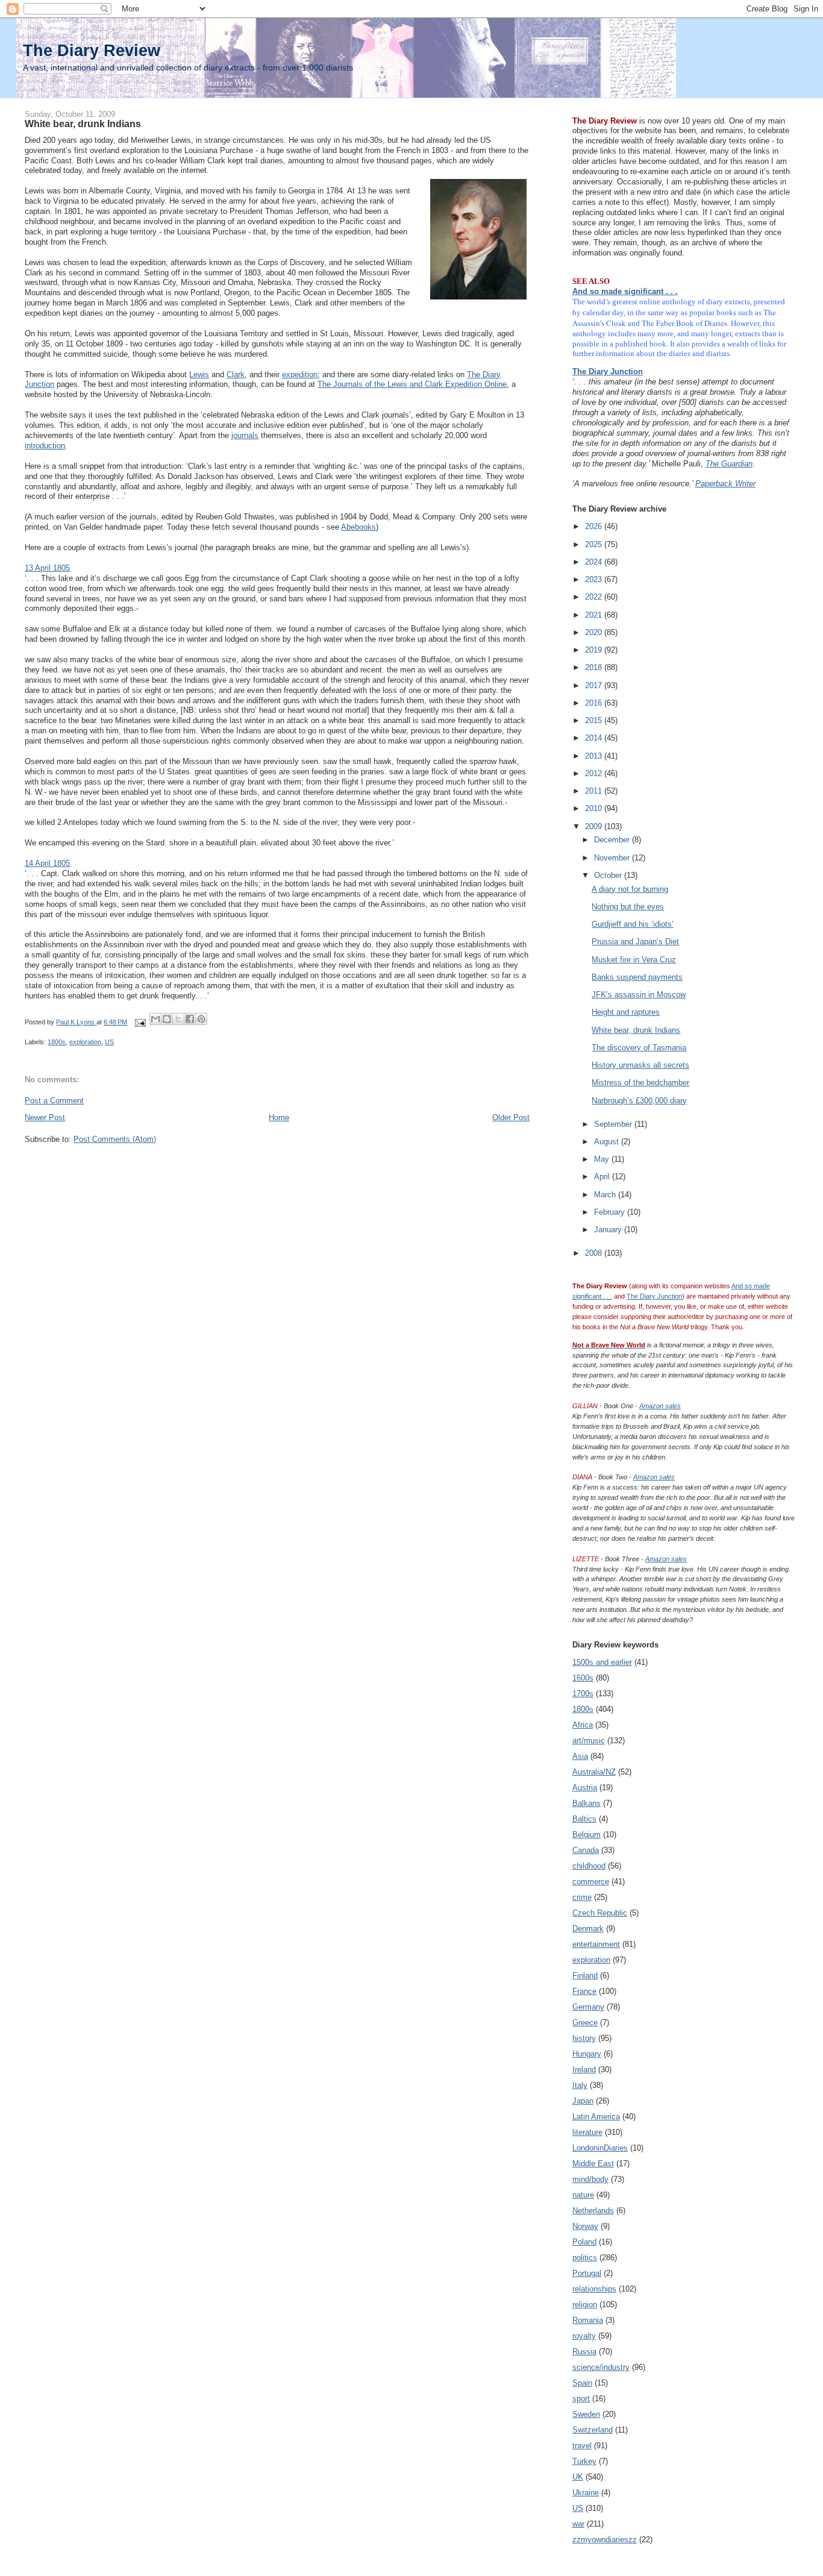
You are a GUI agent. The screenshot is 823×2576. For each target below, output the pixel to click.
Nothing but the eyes (628, 907)
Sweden (586, 2414)
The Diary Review (92, 50)
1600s (583, 1678)
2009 (595, 826)
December (613, 840)
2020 (595, 632)
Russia (584, 2352)
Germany (588, 2007)
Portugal (587, 2273)
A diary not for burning (630, 889)
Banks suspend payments (637, 977)
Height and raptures (626, 1012)
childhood (589, 1866)
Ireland (584, 2070)
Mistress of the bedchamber (640, 1083)
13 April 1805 (47, 568)
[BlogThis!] (167, 1019)
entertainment (596, 1944)
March (606, 1195)
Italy (580, 2085)
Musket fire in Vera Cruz (634, 960)
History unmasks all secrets (640, 1065)
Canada (586, 1850)
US (109, 1042)
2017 (595, 685)
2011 (595, 791)
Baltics (584, 1819)
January (609, 1230)
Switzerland (593, 2430)
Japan (583, 2101)
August (608, 1142)
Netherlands (593, 2211)
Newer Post (45, 1117)
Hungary (587, 2054)
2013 (595, 756)
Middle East (593, 2164)
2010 (595, 808)
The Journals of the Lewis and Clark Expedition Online (412, 384)
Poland (584, 2242)
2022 (595, 597)
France (584, 1991)
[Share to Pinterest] (201, 1019)
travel (582, 2446)
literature (587, 2132)
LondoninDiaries (600, 2148)
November (613, 858)
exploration (85, 1042)
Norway (585, 2226)
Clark (236, 374)
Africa (583, 1725)
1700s (583, 1694)
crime (582, 1897)
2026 (595, 526)
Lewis (199, 374)
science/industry (601, 2367)
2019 (595, 650)
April (603, 1177)
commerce (591, 1882)
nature (583, 2195)
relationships (594, 2289)
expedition (300, 374)
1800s (57, 1042)
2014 (595, 738)
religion (585, 2305)
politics (585, 2258)
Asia (580, 1756)
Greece (585, 2023)
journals (245, 435)
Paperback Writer (725, 484)
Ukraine (586, 2493)
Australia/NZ (594, 1772)
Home (279, 1117)
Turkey (584, 2461)
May (603, 1159)
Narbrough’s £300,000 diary (639, 1101)
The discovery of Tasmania (639, 1048)
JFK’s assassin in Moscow (639, 995)
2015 (595, 720)
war (578, 2524)
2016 (595, 703)
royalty (584, 2336)
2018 (595, 667)
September (614, 1124)
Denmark (588, 1929)
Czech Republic (600, 1913)
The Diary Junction (608, 371)
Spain (582, 2383)
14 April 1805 (47, 863)
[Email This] (155, 1019)
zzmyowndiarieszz (605, 2540)
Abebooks (358, 527)
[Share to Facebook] (190, 1019)
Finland (585, 1976)
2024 (595, 562)
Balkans (587, 1803)
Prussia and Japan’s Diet (635, 942)
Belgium (587, 1835)
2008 (595, 1253)
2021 (595, 615)
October (609, 875)
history (584, 2038)
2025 (595, 544)
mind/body (590, 2179)
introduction (45, 446)
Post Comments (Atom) (115, 1139)
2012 (595, 773)
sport (581, 2399)
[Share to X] (178, 1019)
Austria (585, 1788)
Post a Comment (54, 1101)
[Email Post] (139, 1022)
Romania (588, 2320)
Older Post (511, 1117)
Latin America (596, 2117)
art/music (589, 1741)
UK (578, 2477)
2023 (595, 579)
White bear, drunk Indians (636, 1030)
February (611, 1212)
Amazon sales (660, 1406)
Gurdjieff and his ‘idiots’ (633, 924)
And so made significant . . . (625, 291)
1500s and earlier (602, 1662)
